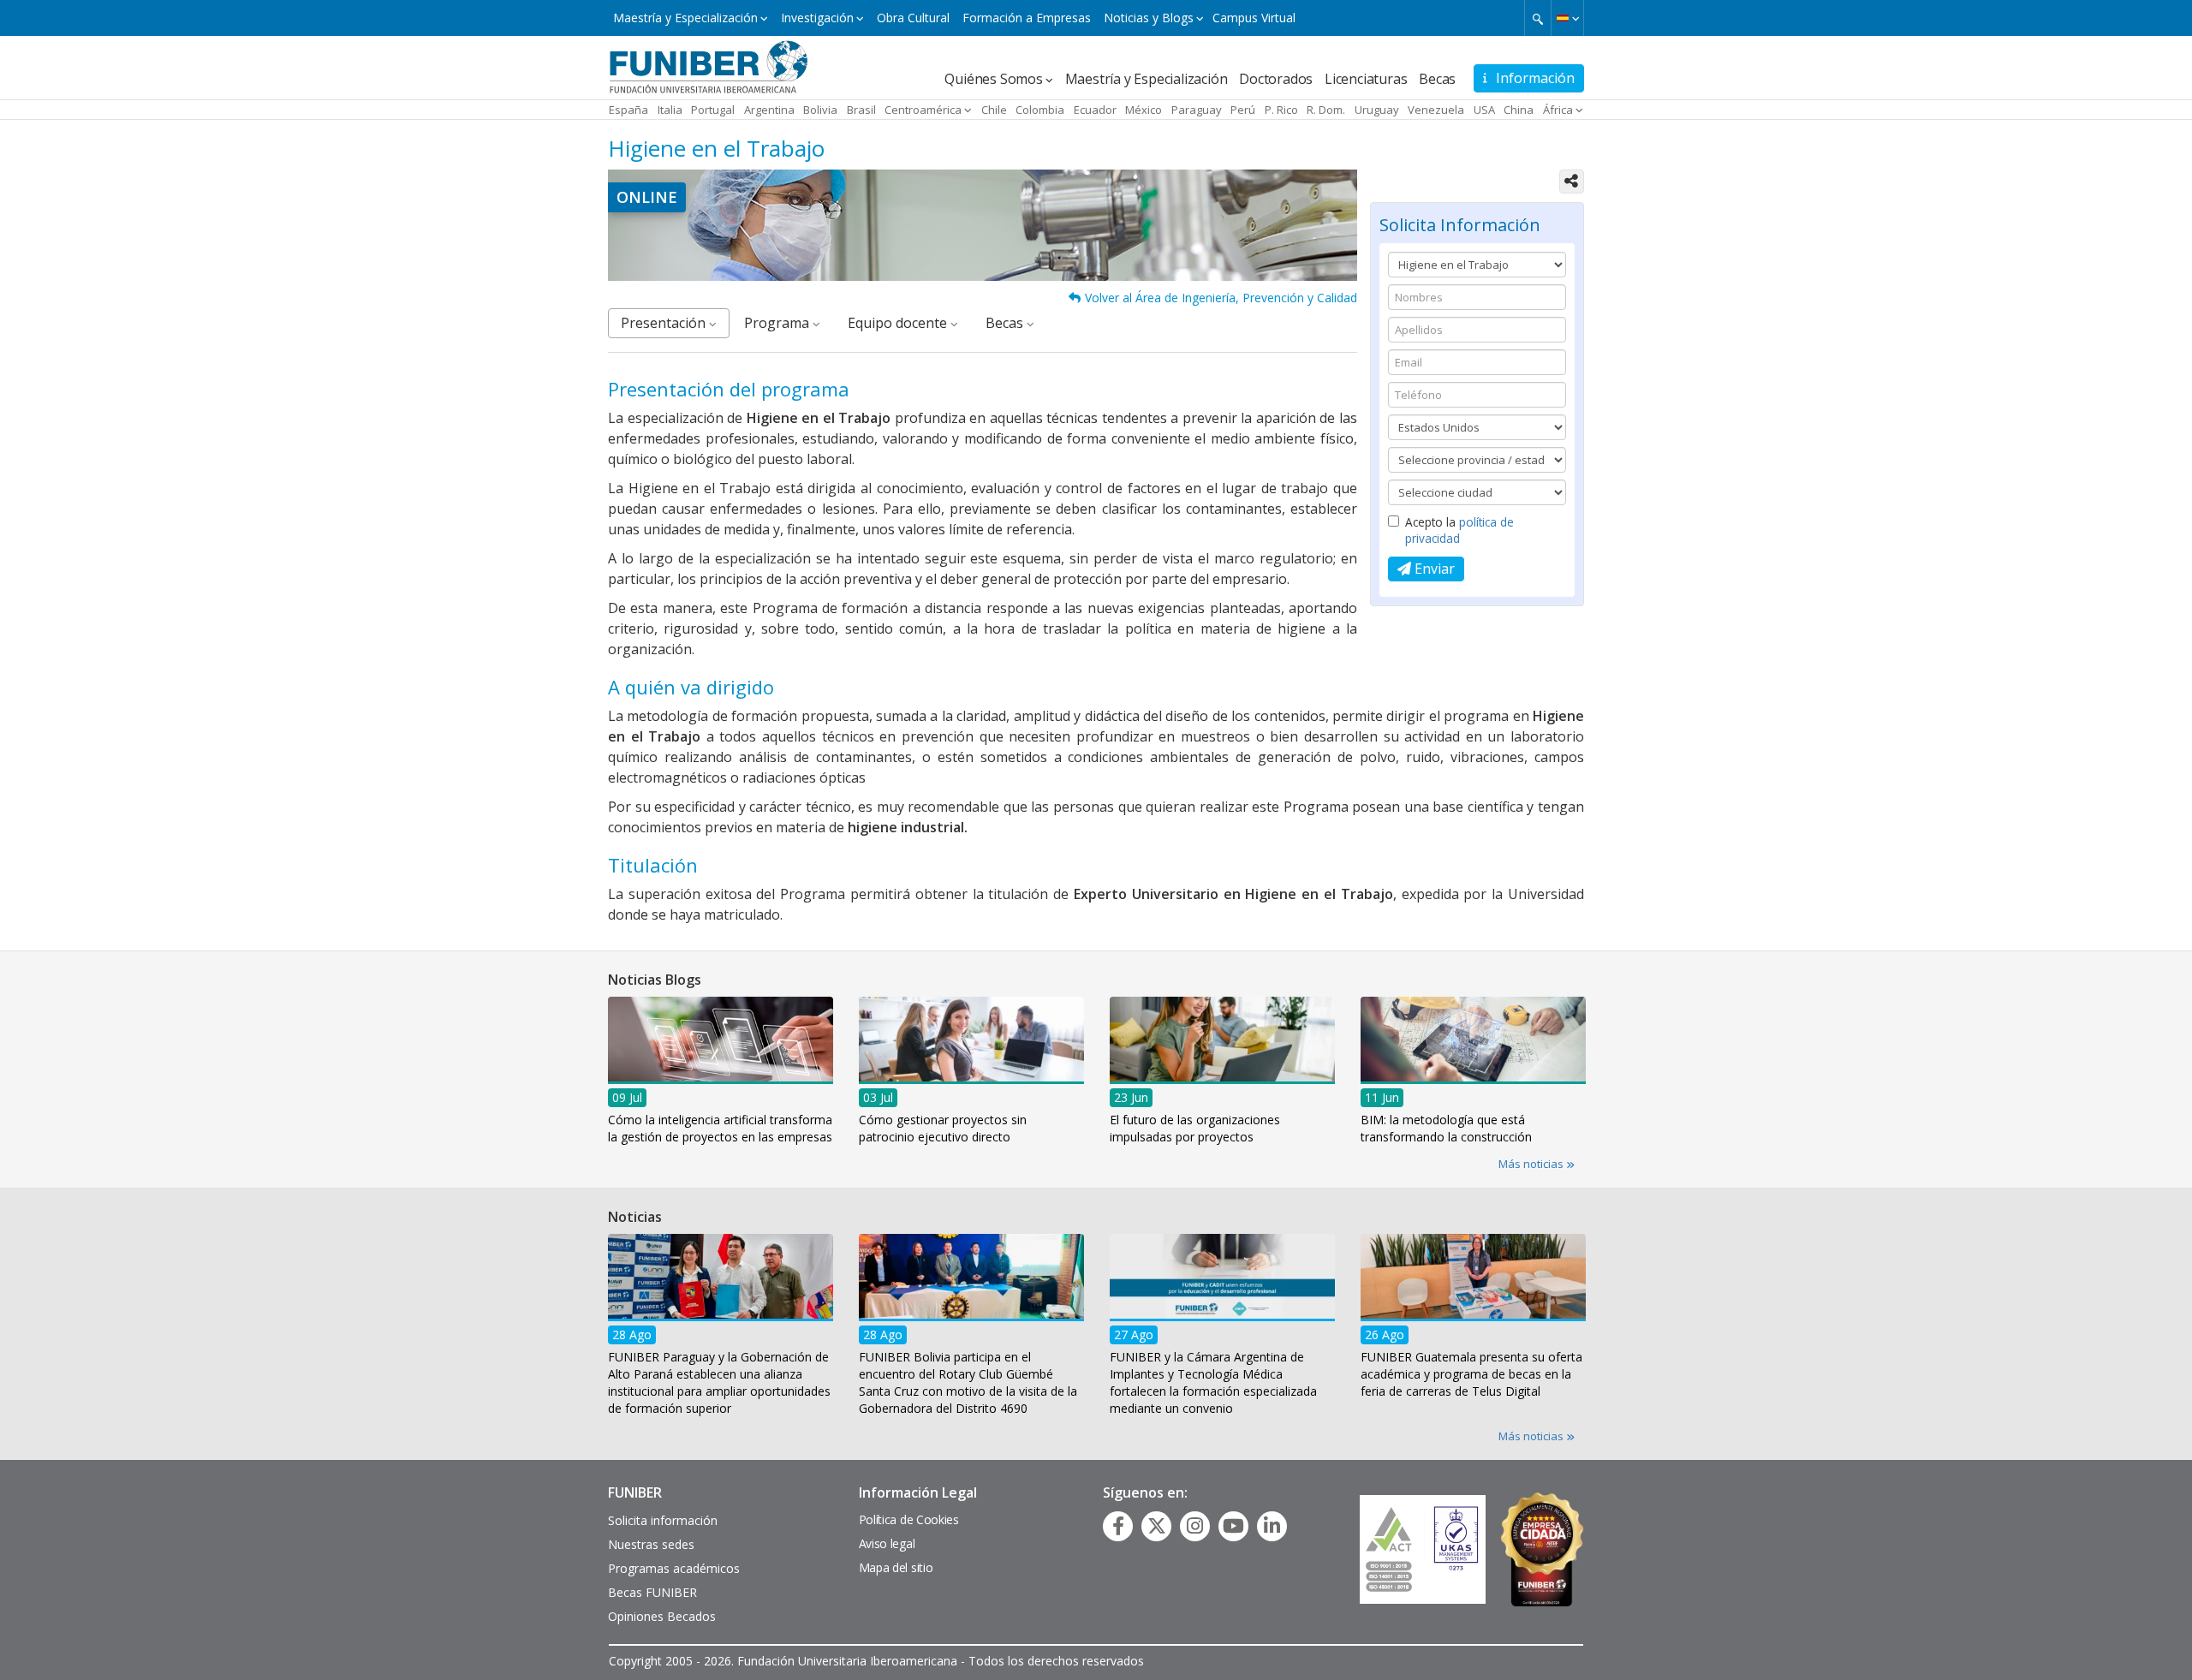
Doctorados (1276, 79)
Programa (778, 323)
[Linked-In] (1272, 1526)
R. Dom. (1326, 110)
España (628, 110)
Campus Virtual (1254, 18)
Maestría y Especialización (685, 18)
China (1519, 110)
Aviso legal (887, 1543)
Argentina (769, 110)
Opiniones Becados (662, 1616)
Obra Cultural (913, 18)
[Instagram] (1195, 1526)
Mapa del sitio (896, 1567)
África (1558, 110)
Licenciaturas (1366, 79)
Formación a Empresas (1027, 18)
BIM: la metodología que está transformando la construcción (1446, 1127)
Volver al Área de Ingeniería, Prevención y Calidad (1221, 298)
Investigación (817, 18)
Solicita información (663, 1520)
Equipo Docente (899, 323)
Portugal (713, 110)
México (1144, 110)
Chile (994, 110)
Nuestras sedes (651, 1544)
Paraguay (1197, 110)
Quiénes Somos (993, 79)
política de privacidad (1459, 530)
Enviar (1433, 569)
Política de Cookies (909, 1519)
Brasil (861, 110)
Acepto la (1459, 530)
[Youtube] (1233, 1526)
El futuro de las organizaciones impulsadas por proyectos (1195, 1127)
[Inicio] (709, 66)
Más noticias (1532, 1164)
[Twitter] (1157, 1526)
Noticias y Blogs (1149, 18)
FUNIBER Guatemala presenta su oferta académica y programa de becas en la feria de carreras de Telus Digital (1471, 1374)
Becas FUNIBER (652, 1592)
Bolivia (820, 110)
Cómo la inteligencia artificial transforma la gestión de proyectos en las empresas (720, 1127)
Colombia (1040, 110)
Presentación (665, 323)
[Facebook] (1118, 1526)
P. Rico (1281, 110)
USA (1484, 110)
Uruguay (1377, 110)
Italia (670, 110)
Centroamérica (923, 110)
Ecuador (1095, 110)
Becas (1437, 79)
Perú (1243, 110)
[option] (721, 1075)
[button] (1567, 18)
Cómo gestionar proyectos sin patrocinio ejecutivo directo (943, 1127)
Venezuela (1436, 110)
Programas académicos (674, 1568)
